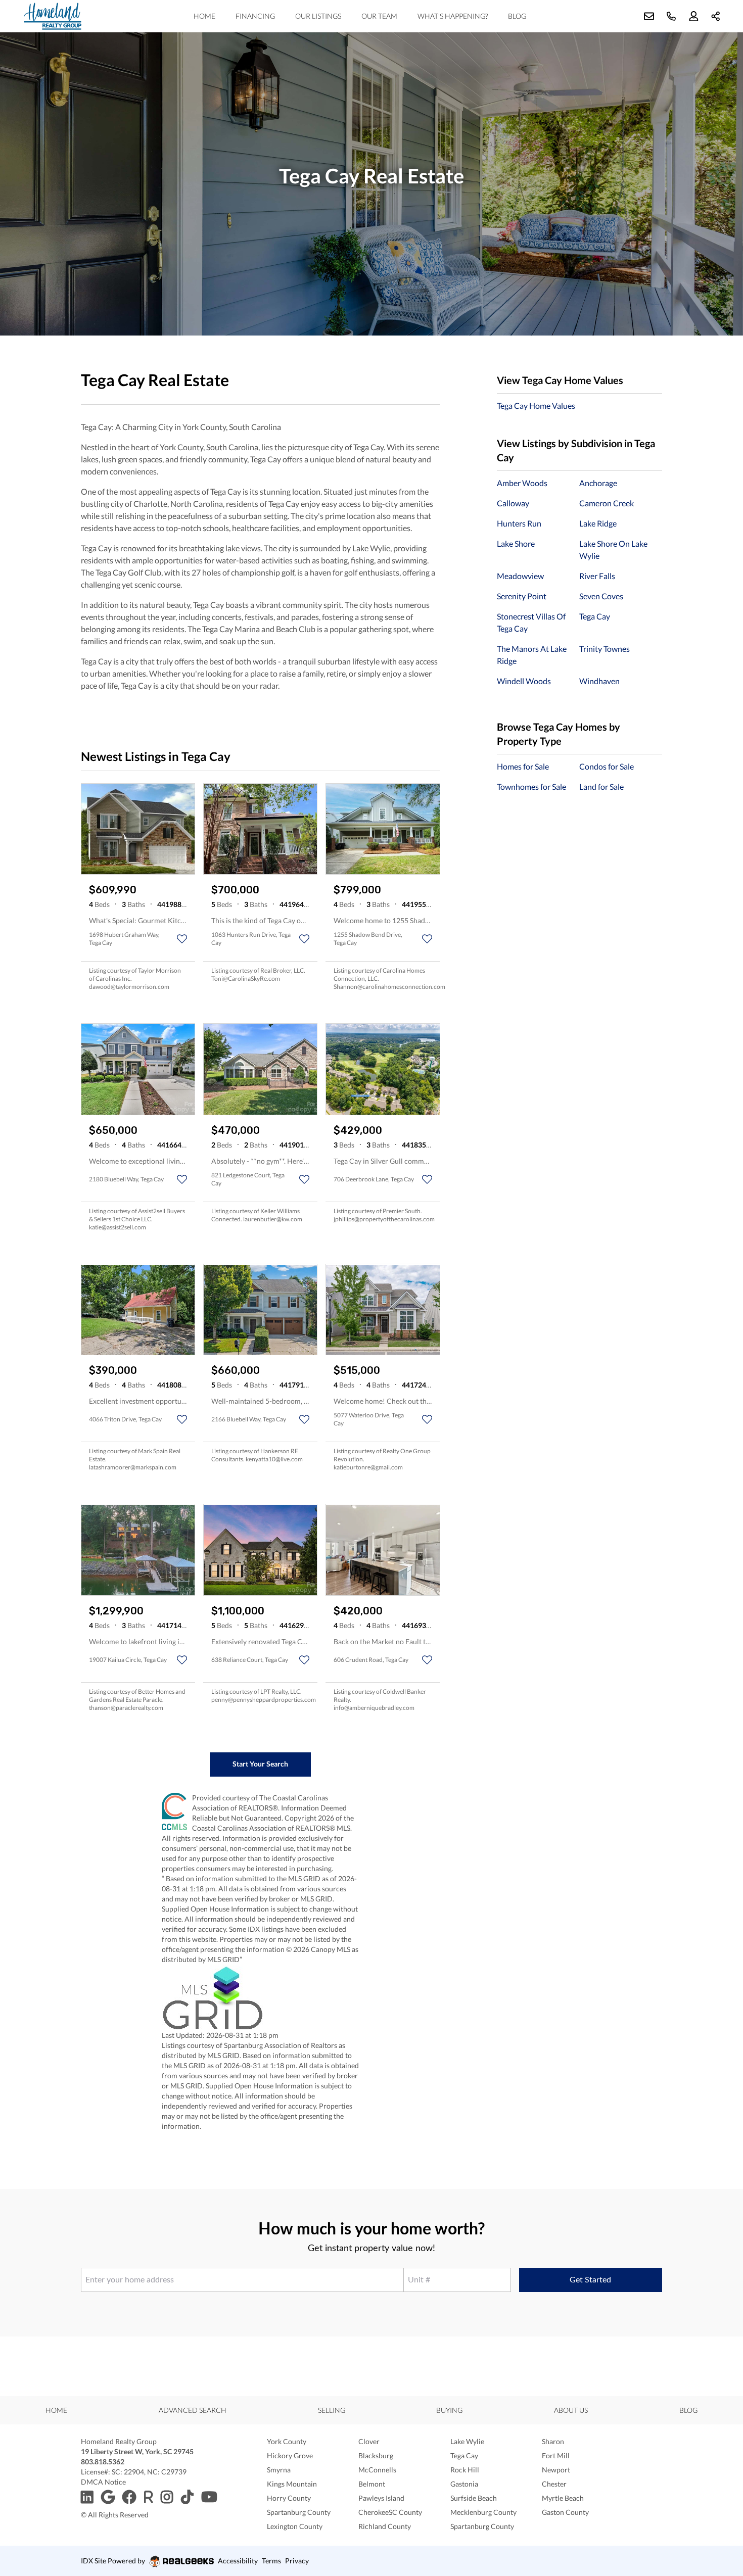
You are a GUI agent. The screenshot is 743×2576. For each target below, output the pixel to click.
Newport (556, 2470)
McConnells (377, 2470)
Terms (271, 2561)
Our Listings (318, 16)
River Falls (597, 576)
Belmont (372, 2484)
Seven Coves (601, 596)
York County (287, 2441)
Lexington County (295, 2526)
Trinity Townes (605, 649)
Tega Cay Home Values (536, 406)
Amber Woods (522, 483)
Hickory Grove (290, 2455)
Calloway (513, 503)
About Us (571, 2410)
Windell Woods (524, 681)
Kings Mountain (292, 2484)
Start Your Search (260, 1764)
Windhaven (599, 681)
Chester (554, 2484)
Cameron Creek (607, 503)
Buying (449, 2410)
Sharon (553, 2441)
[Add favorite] (182, 939)
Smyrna (279, 2470)
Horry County (289, 2498)
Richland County (385, 2526)
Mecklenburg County (483, 2512)
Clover (369, 2441)
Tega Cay (595, 616)
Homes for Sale (523, 766)
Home (204, 16)
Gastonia (464, 2484)
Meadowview (520, 576)
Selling (332, 2410)
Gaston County (565, 2512)
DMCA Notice (103, 2482)
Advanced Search (193, 2410)
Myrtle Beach (563, 2498)
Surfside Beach (474, 2498)
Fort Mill (556, 2455)
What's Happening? (453, 16)
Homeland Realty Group (119, 2441)
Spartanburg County (299, 2512)
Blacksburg (376, 2455)
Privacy (297, 2561)
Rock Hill (465, 2470)
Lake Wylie (467, 2441)
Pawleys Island (381, 2498)
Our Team (379, 16)
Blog (517, 16)
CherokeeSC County (390, 2512)
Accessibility (238, 2561)
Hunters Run (519, 523)
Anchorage (598, 483)
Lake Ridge (598, 523)
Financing (255, 16)
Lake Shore (516, 543)
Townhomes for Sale (531, 786)
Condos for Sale (607, 766)
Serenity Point (522, 596)
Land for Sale (601, 786)
